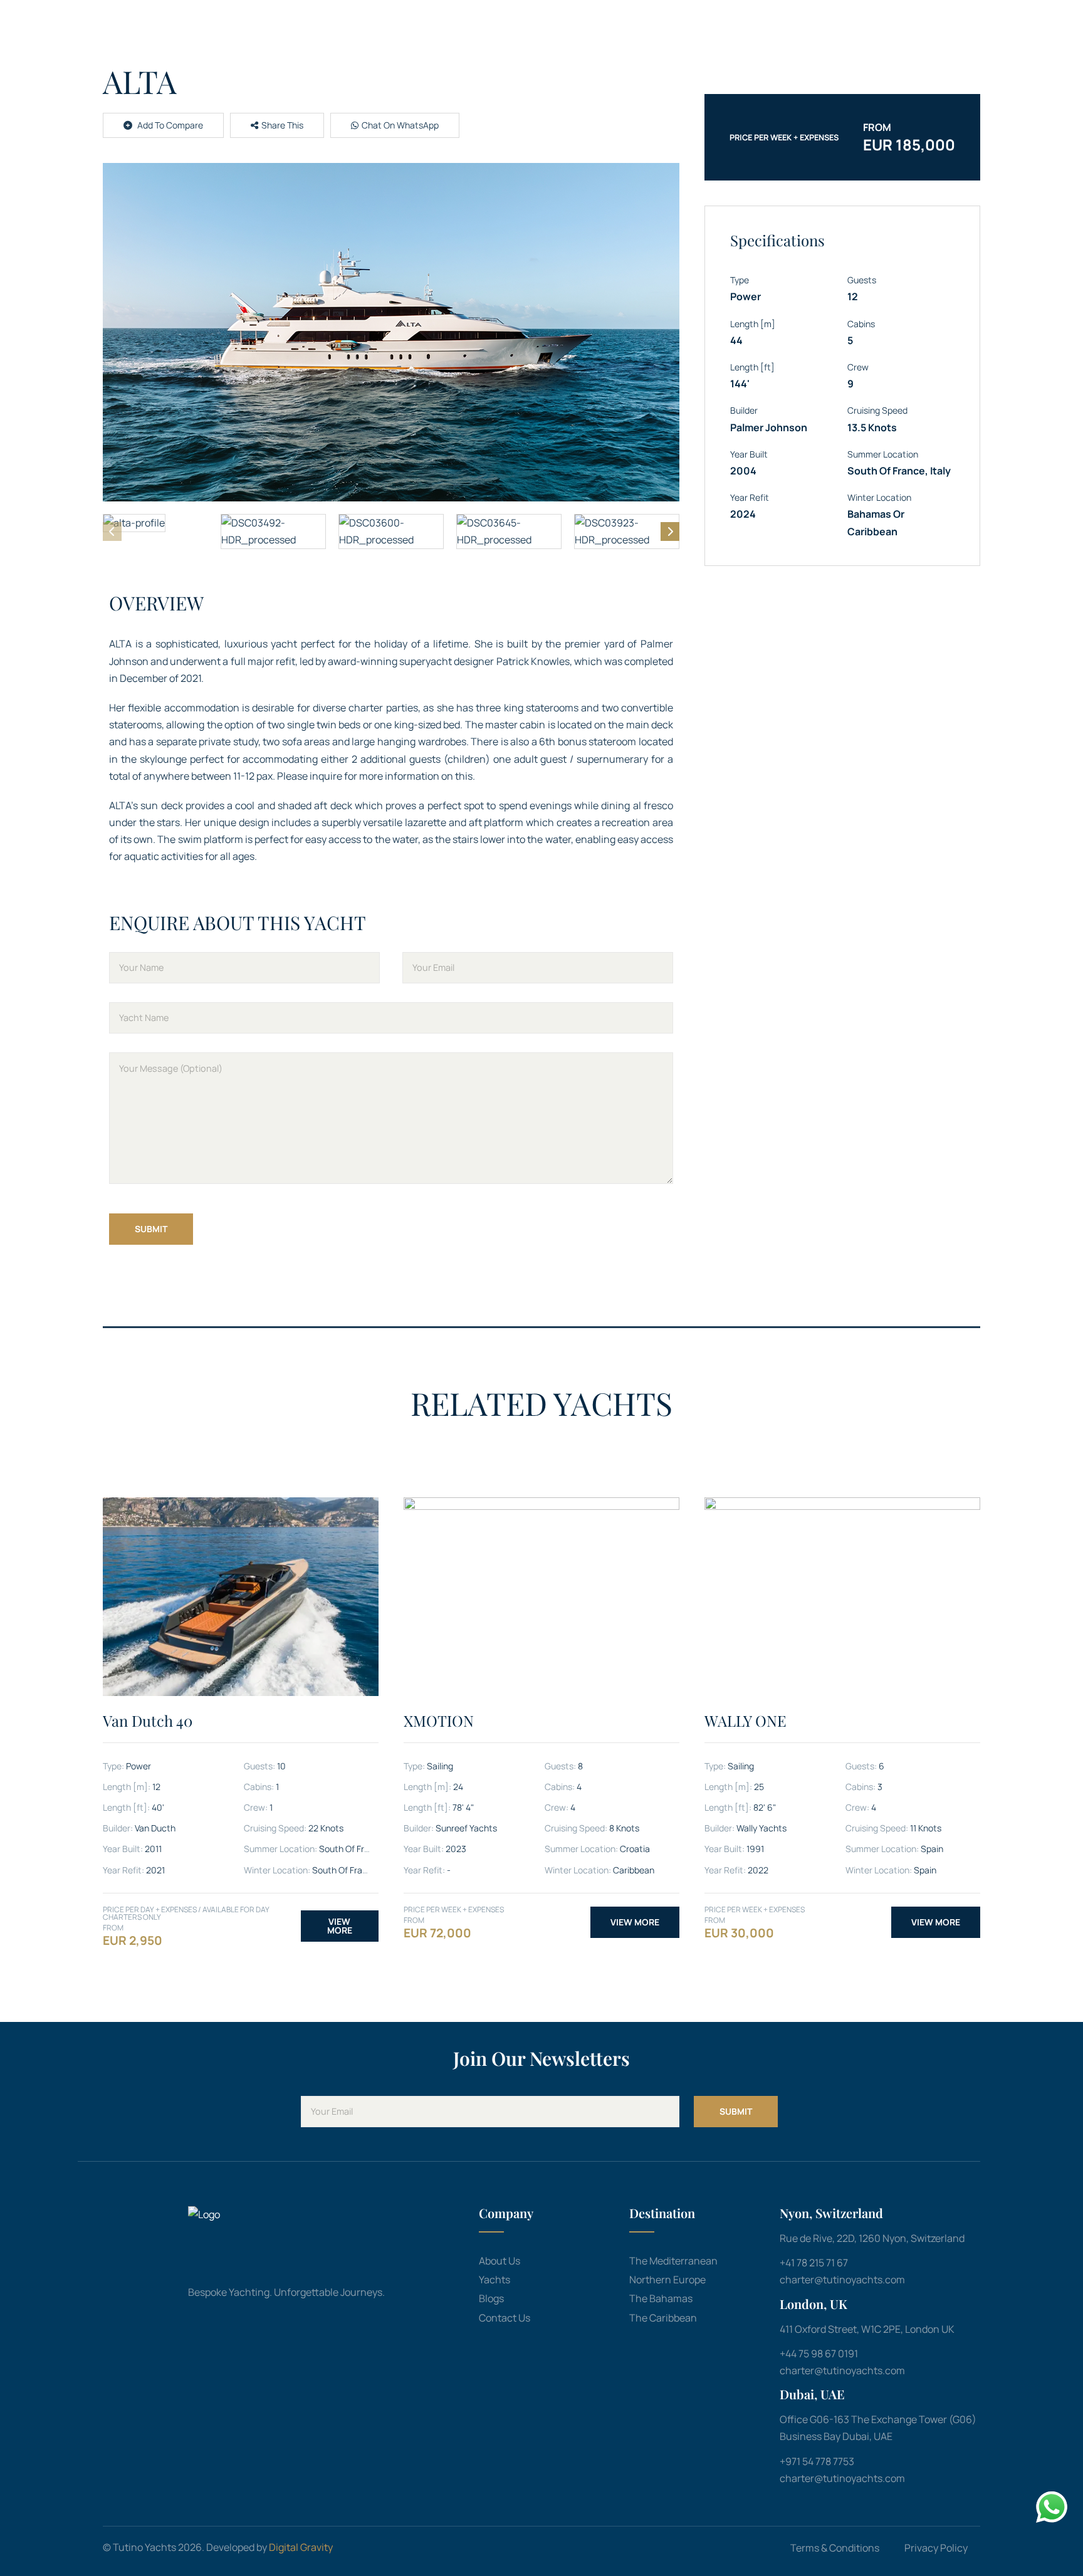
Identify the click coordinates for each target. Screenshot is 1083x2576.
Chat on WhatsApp (400, 125)
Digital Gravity (301, 2547)
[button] (391, 332)
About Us (500, 2261)
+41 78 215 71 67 (814, 2263)
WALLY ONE (746, 1720)
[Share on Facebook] (240, 152)
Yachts (494, 2280)
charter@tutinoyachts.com (842, 2280)
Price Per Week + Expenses (784, 137)
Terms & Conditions (835, 2548)
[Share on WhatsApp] (276, 152)
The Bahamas (661, 2298)
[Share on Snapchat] (296, 152)
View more (340, 1926)
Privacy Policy (936, 2548)
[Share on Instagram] (314, 152)
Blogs (491, 2298)
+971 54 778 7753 (817, 2461)
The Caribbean (663, 2318)
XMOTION (439, 1720)
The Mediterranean (673, 2261)
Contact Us (505, 2318)
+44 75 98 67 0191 (819, 2353)
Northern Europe (667, 2280)
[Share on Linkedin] (258, 152)
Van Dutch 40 (148, 1720)
